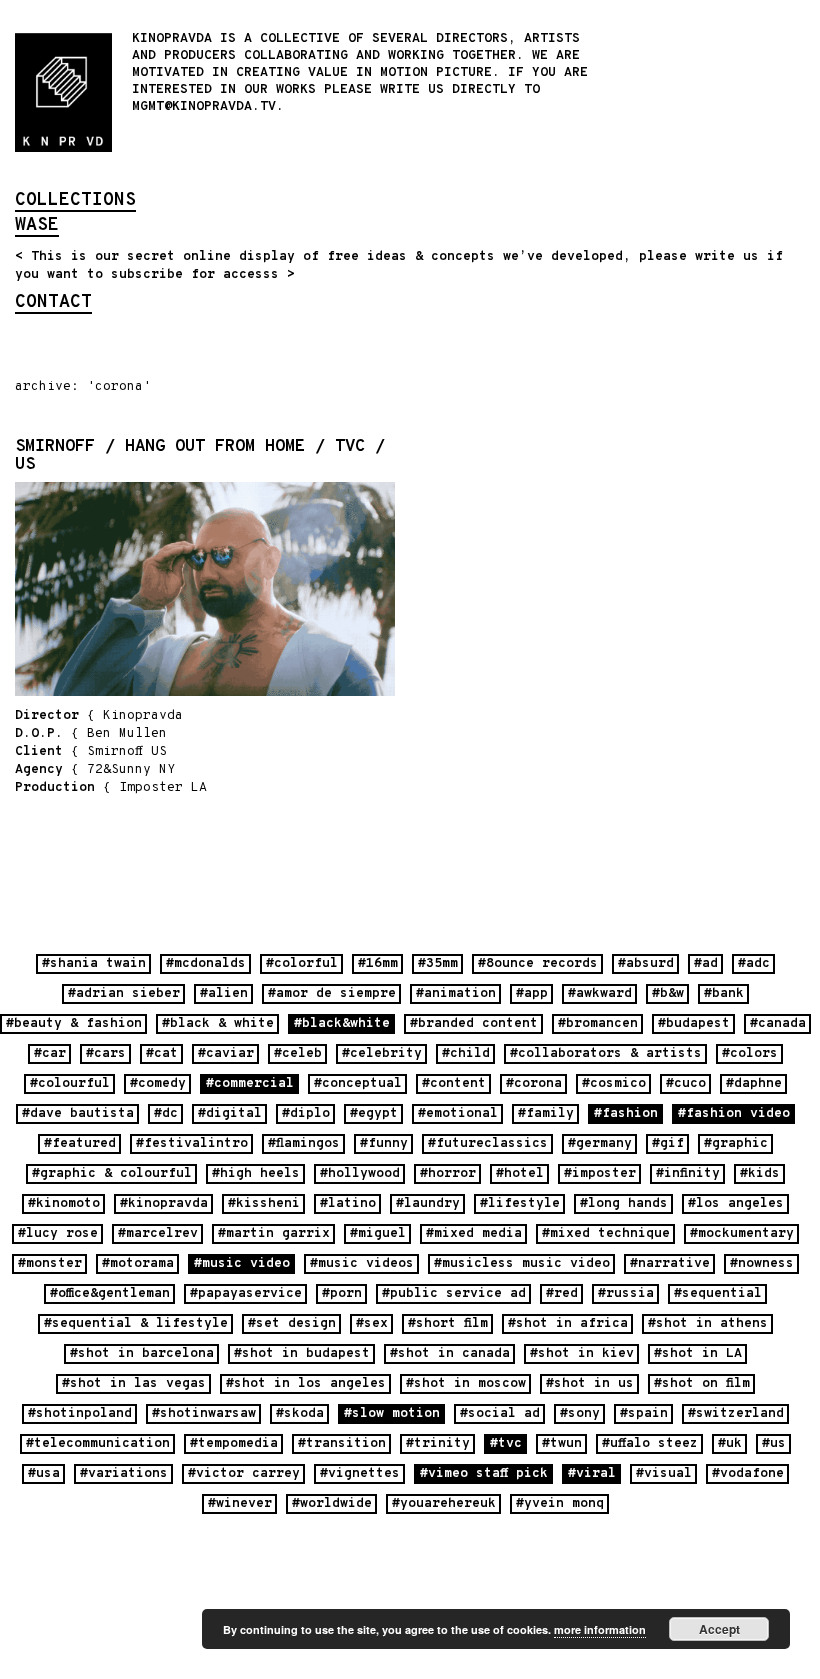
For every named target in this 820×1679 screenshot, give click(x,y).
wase (37, 227)
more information (600, 1629)
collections (75, 202)
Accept (719, 1629)
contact (53, 304)
